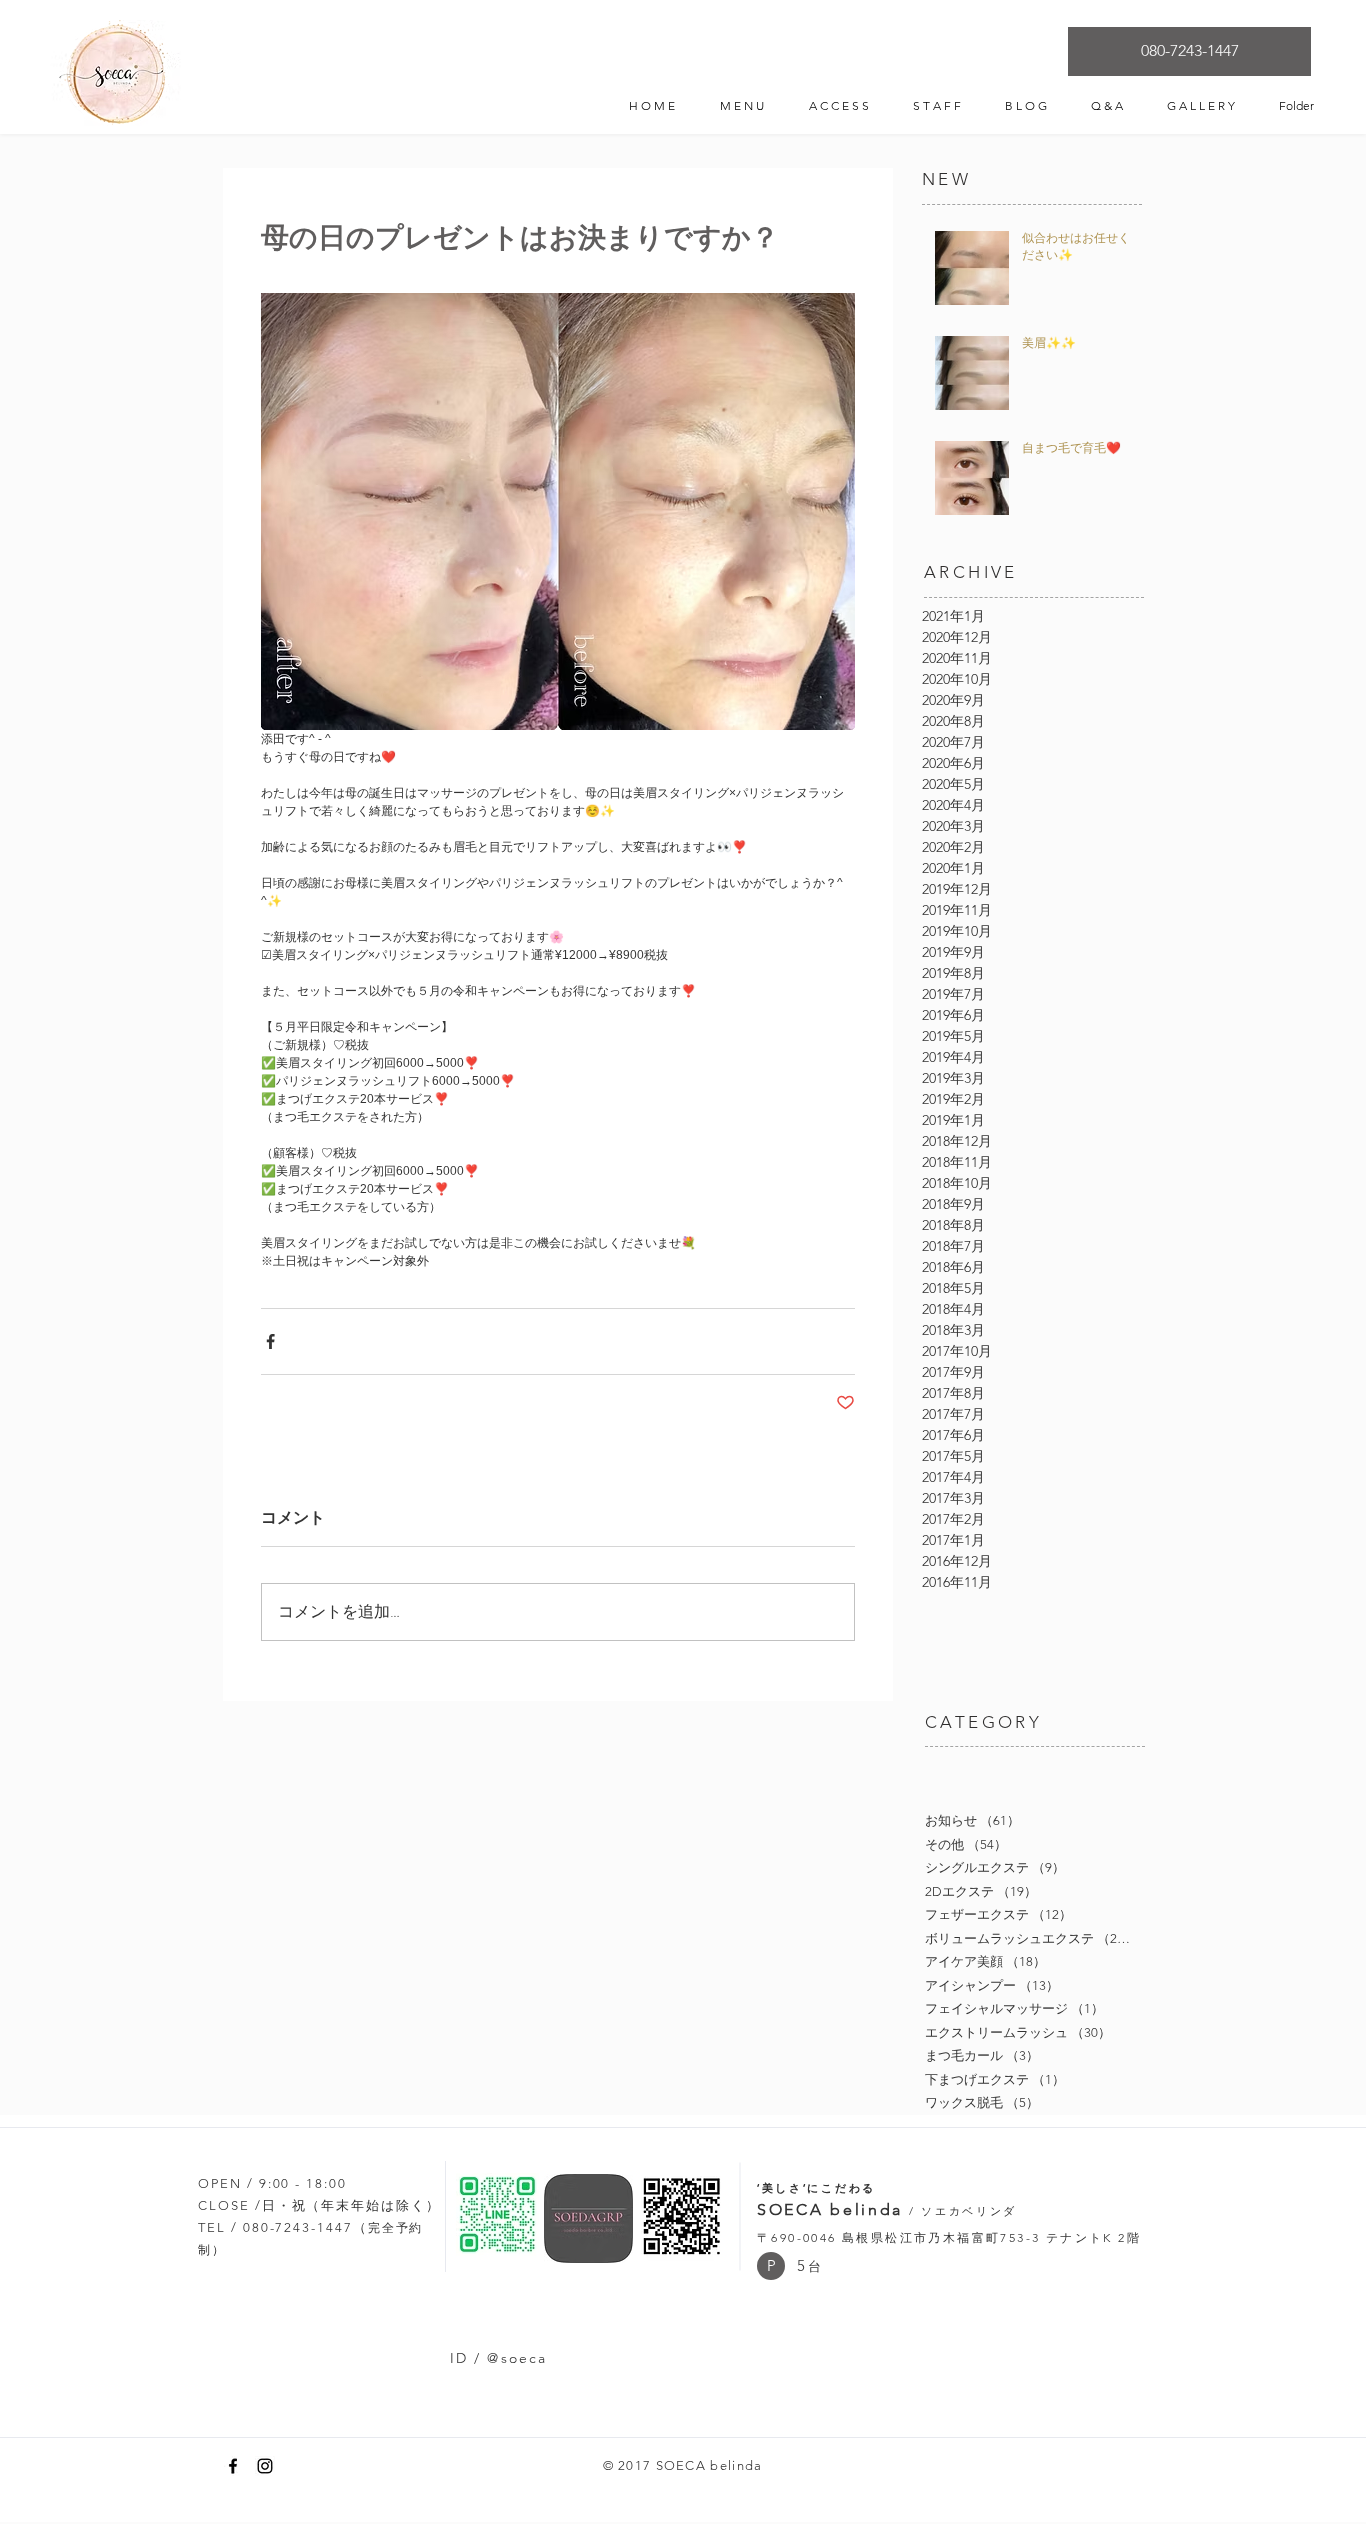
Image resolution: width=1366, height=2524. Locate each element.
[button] (771, 2266)
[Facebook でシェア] (270, 1341)
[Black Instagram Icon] (265, 2466)
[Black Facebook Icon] (233, 2466)
